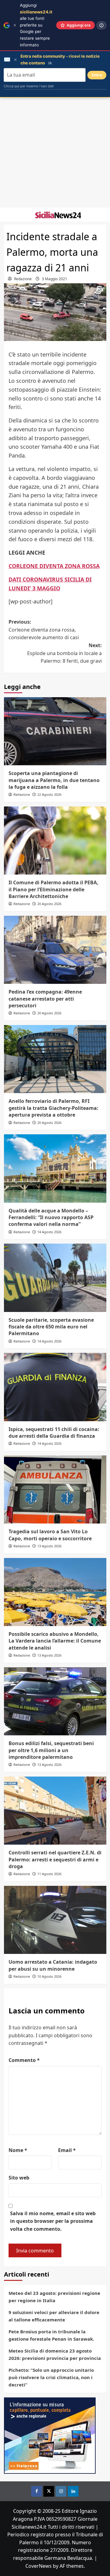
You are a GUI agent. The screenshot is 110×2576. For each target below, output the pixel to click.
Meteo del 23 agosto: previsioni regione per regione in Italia (54, 2297)
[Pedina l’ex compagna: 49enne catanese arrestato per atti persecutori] (55, 950)
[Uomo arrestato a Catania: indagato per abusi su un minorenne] (55, 1920)
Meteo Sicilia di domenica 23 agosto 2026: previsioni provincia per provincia (55, 2354)
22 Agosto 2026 (49, 794)
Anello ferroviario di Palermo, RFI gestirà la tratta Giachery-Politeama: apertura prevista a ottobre (53, 1108)
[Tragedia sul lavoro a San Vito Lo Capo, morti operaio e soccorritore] (55, 1489)
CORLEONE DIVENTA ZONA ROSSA (54, 566)
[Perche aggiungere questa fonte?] (101, 25)
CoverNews (38, 2566)
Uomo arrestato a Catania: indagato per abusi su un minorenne (53, 1965)
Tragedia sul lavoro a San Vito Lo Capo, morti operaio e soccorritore (50, 1535)
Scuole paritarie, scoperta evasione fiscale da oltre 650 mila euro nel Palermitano (51, 1327)
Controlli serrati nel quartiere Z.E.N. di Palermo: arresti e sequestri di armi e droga (55, 1859)
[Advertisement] (55, 153)
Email (67, 2150)
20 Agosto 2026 (49, 904)
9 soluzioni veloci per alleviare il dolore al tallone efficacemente (54, 2316)
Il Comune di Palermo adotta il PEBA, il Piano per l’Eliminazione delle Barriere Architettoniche (53, 889)
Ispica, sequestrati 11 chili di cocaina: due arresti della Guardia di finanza (54, 1433)
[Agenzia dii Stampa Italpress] (50, 2435)
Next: (64, 653)
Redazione (23, 279)
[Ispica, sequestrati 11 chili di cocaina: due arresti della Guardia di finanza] (55, 1387)
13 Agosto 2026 (49, 1546)
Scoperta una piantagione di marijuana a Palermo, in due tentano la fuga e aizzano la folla (54, 780)
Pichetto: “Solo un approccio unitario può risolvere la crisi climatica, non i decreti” (51, 2377)
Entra (97, 75)
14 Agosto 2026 (49, 1232)
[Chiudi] (15, 25)
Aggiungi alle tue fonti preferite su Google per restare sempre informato (36, 25)
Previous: (44, 630)
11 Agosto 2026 (49, 1874)
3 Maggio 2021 (55, 279)
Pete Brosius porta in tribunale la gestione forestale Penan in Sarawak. (51, 2335)
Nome (18, 2150)
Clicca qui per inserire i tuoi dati (29, 86)
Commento (24, 2060)
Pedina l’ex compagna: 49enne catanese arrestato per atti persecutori (45, 999)
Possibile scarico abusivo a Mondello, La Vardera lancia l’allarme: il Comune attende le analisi (55, 1641)
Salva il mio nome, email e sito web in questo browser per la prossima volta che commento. (53, 2221)
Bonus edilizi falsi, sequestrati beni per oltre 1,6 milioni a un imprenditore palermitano (51, 1750)
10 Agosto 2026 (49, 1976)
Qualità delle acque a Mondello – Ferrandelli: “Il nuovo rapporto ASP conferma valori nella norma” (51, 1217)
